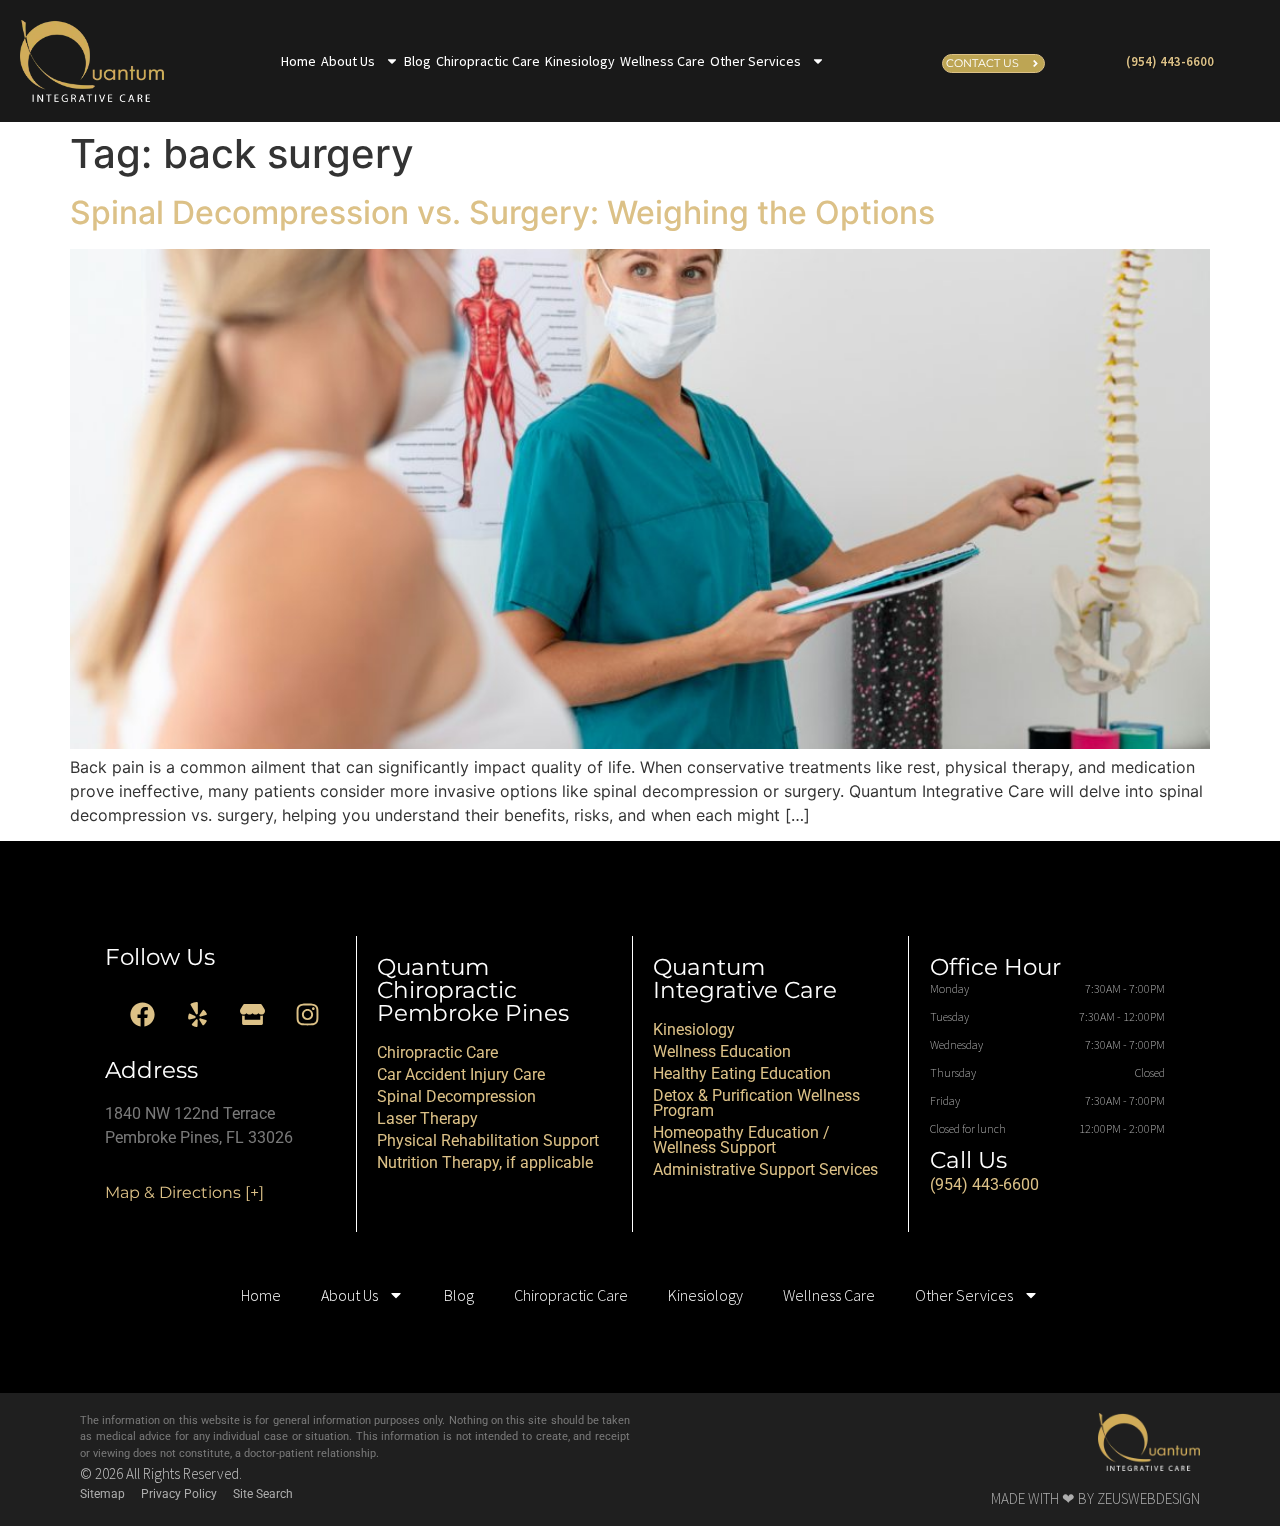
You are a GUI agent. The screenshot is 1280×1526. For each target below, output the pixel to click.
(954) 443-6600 (1170, 61)
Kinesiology (580, 61)
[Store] (252, 1014)
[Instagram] (307, 1014)
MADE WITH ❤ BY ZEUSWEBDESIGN (1095, 1498)
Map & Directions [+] (184, 1192)
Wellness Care (662, 61)
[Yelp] (197, 1014)
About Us (348, 61)
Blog (417, 61)
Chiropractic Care (488, 61)
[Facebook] (142, 1014)
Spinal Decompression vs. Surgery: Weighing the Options (502, 212)
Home (298, 61)
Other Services (755, 61)
